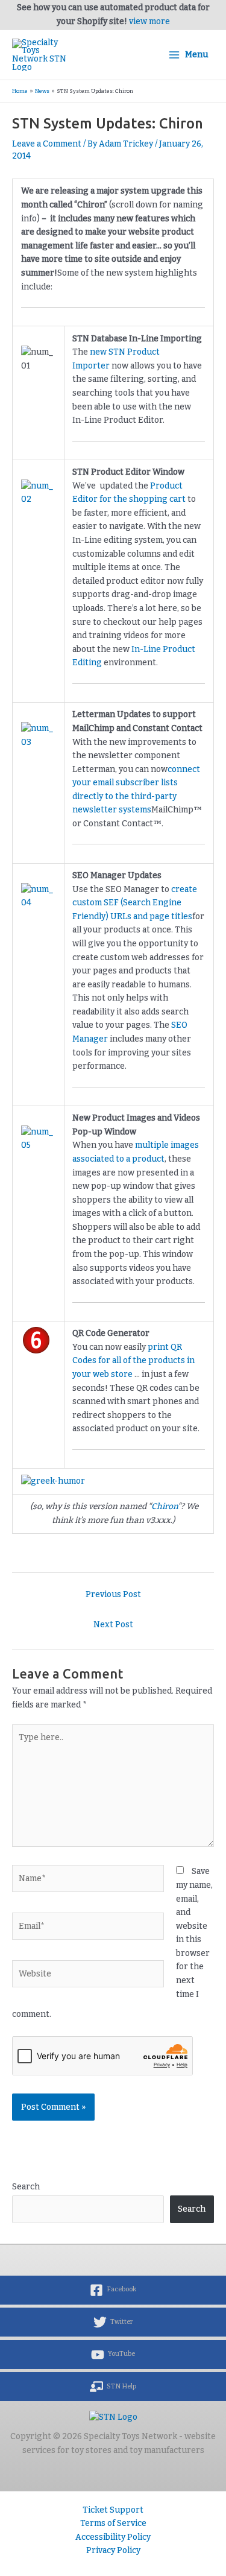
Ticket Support (113, 2510)
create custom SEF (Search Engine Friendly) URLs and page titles (135, 903)
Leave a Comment (47, 144)
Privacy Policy (113, 2550)
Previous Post (113, 1594)
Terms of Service (113, 2523)
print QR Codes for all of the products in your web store (133, 1361)
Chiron (165, 1506)
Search (26, 2187)
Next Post (113, 1625)
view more (149, 21)
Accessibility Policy (113, 2537)
